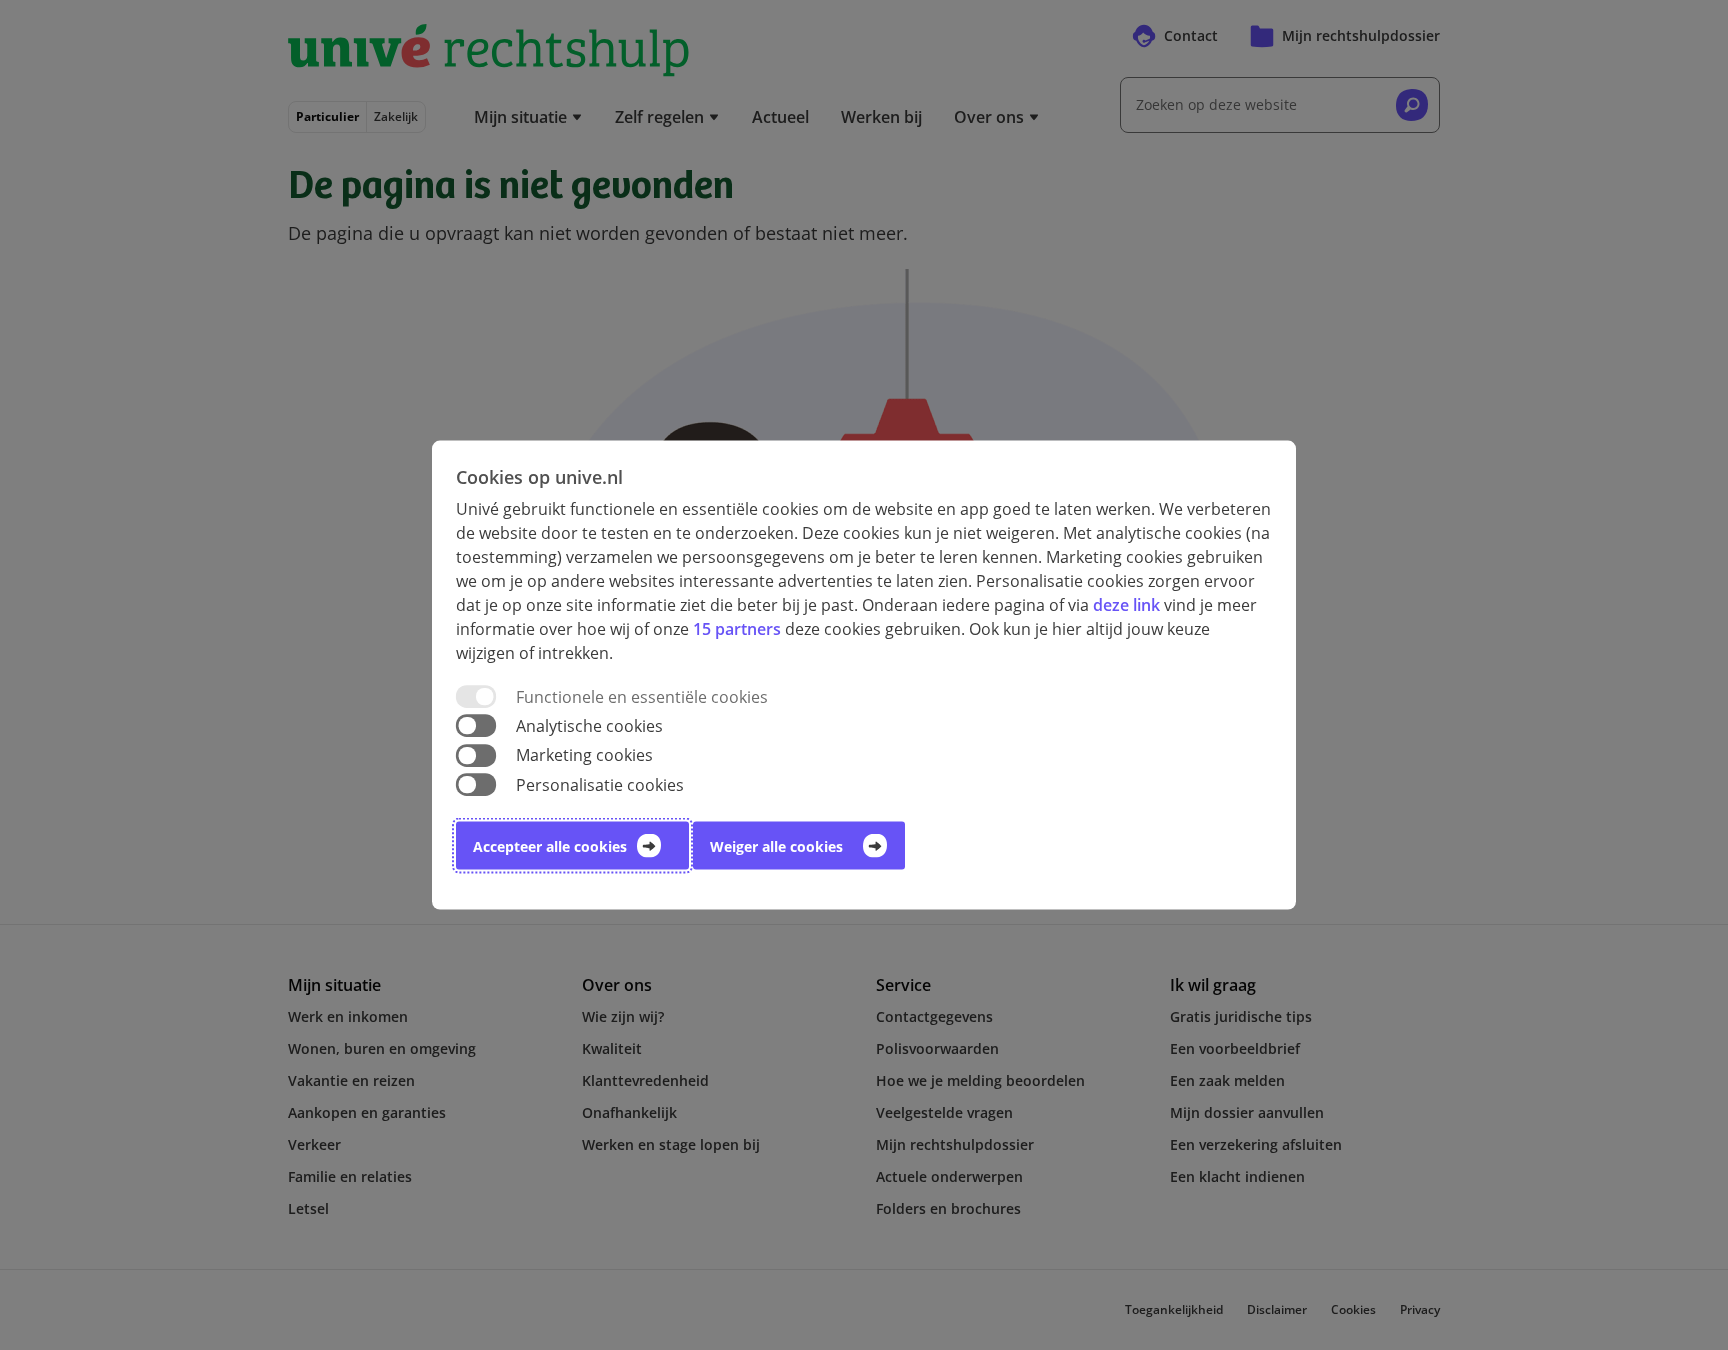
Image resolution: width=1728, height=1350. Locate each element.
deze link (1126, 605)
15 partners (737, 629)
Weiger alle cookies (776, 845)
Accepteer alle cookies (550, 845)
